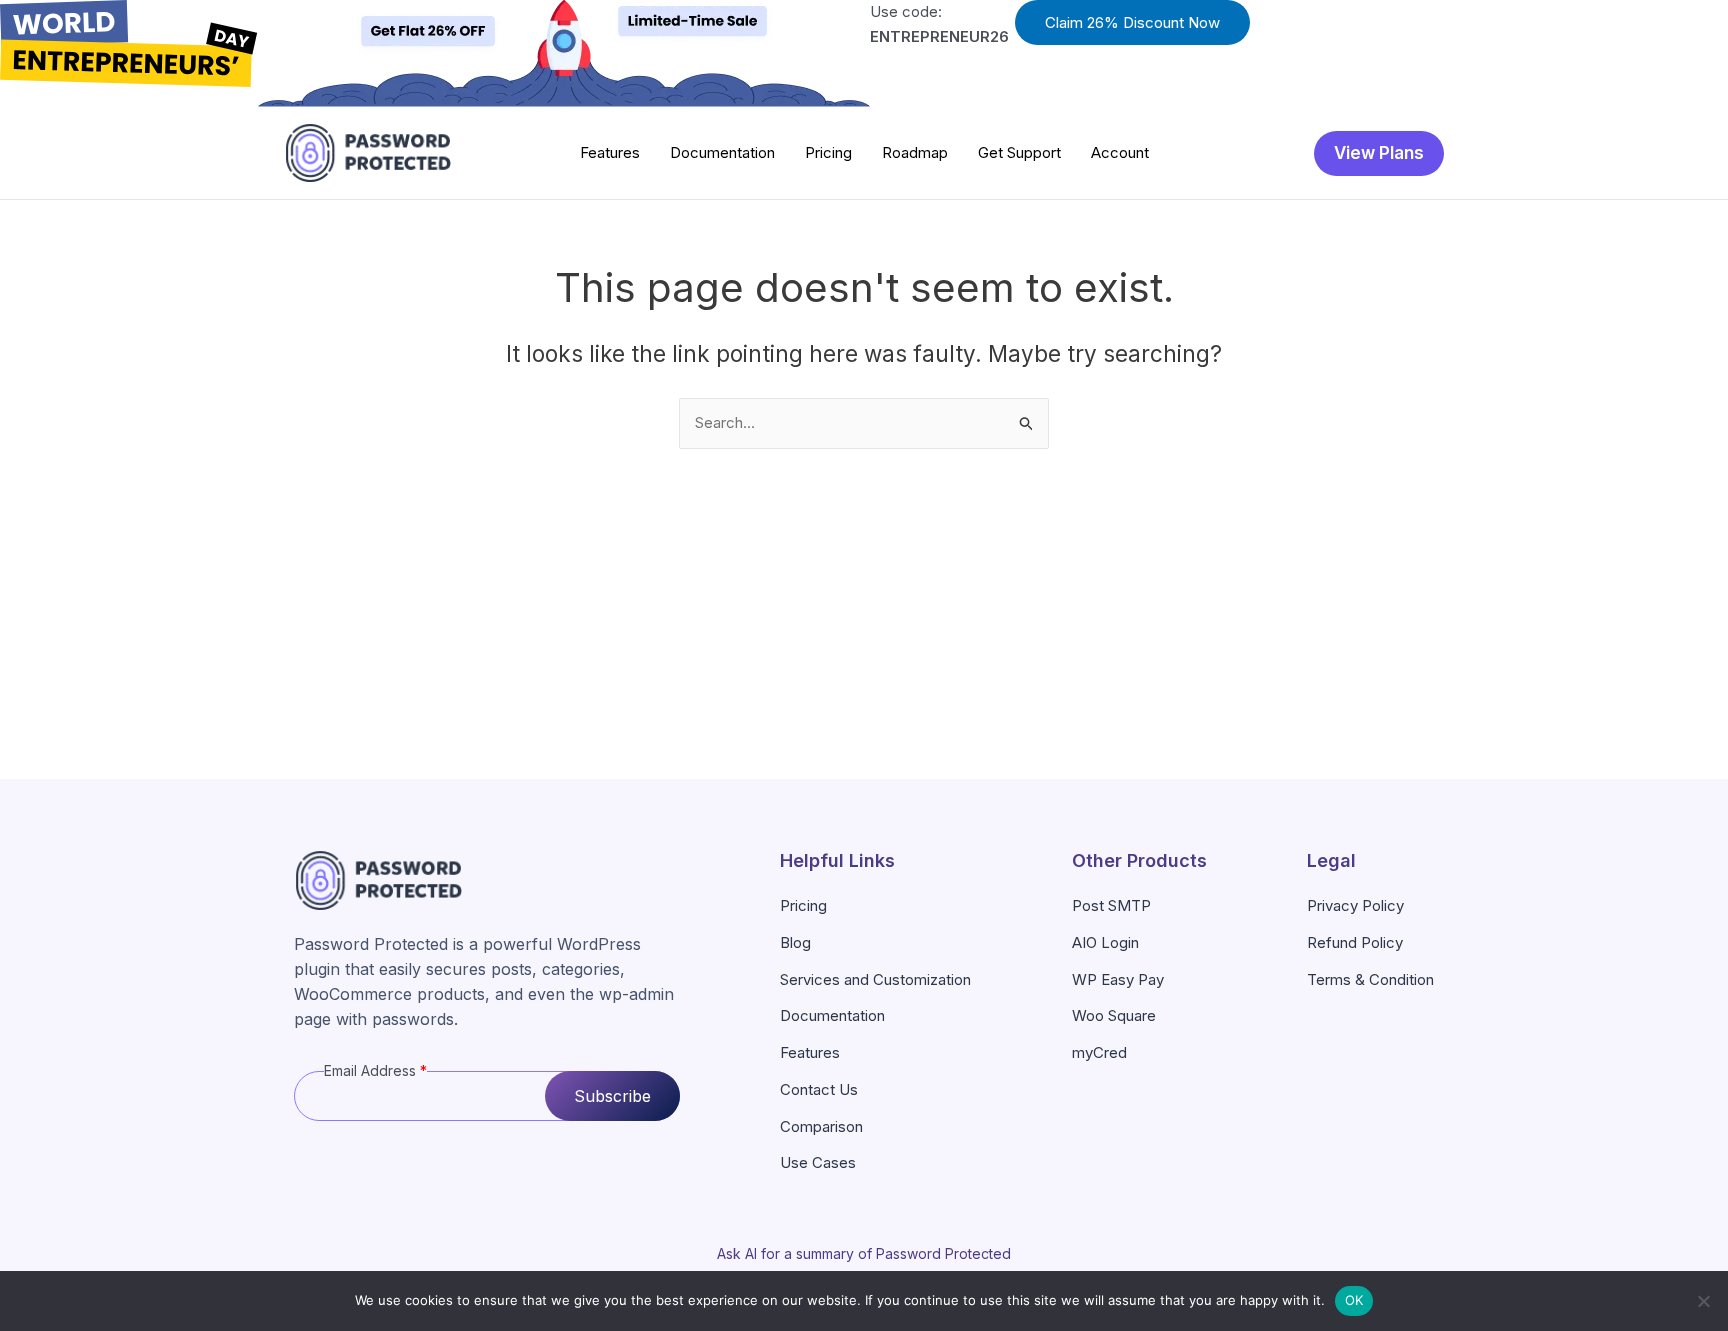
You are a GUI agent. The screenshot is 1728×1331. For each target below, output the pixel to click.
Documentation (722, 152)
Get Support (1019, 152)
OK (1354, 1300)
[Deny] (1703, 1301)
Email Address (375, 1070)
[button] (1132, 22)
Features (610, 152)
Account (1120, 152)
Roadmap (915, 152)
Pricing (828, 152)
